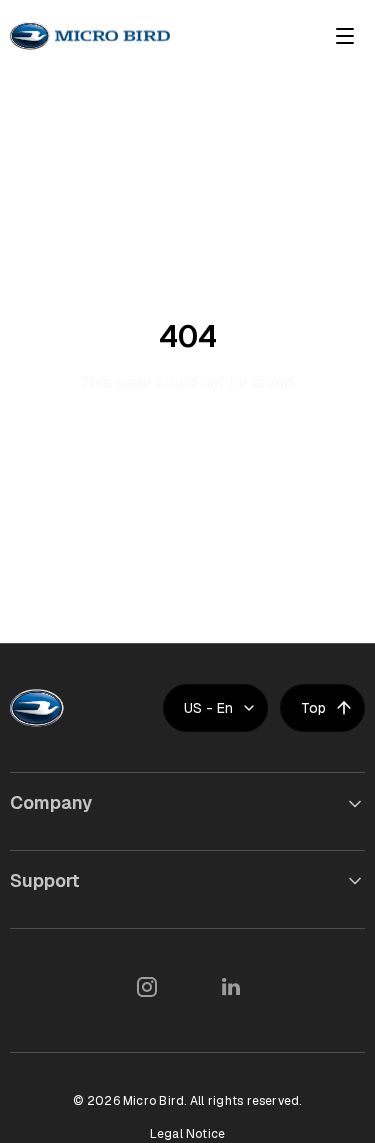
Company (51, 802)
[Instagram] (146, 987)
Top (313, 708)
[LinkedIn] (230, 987)
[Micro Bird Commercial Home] (90, 36)
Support (45, 880)
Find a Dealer (61, 923)
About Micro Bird (74, 845)
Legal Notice (188, 1134)
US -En (208, 708)
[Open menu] (345, 36)
